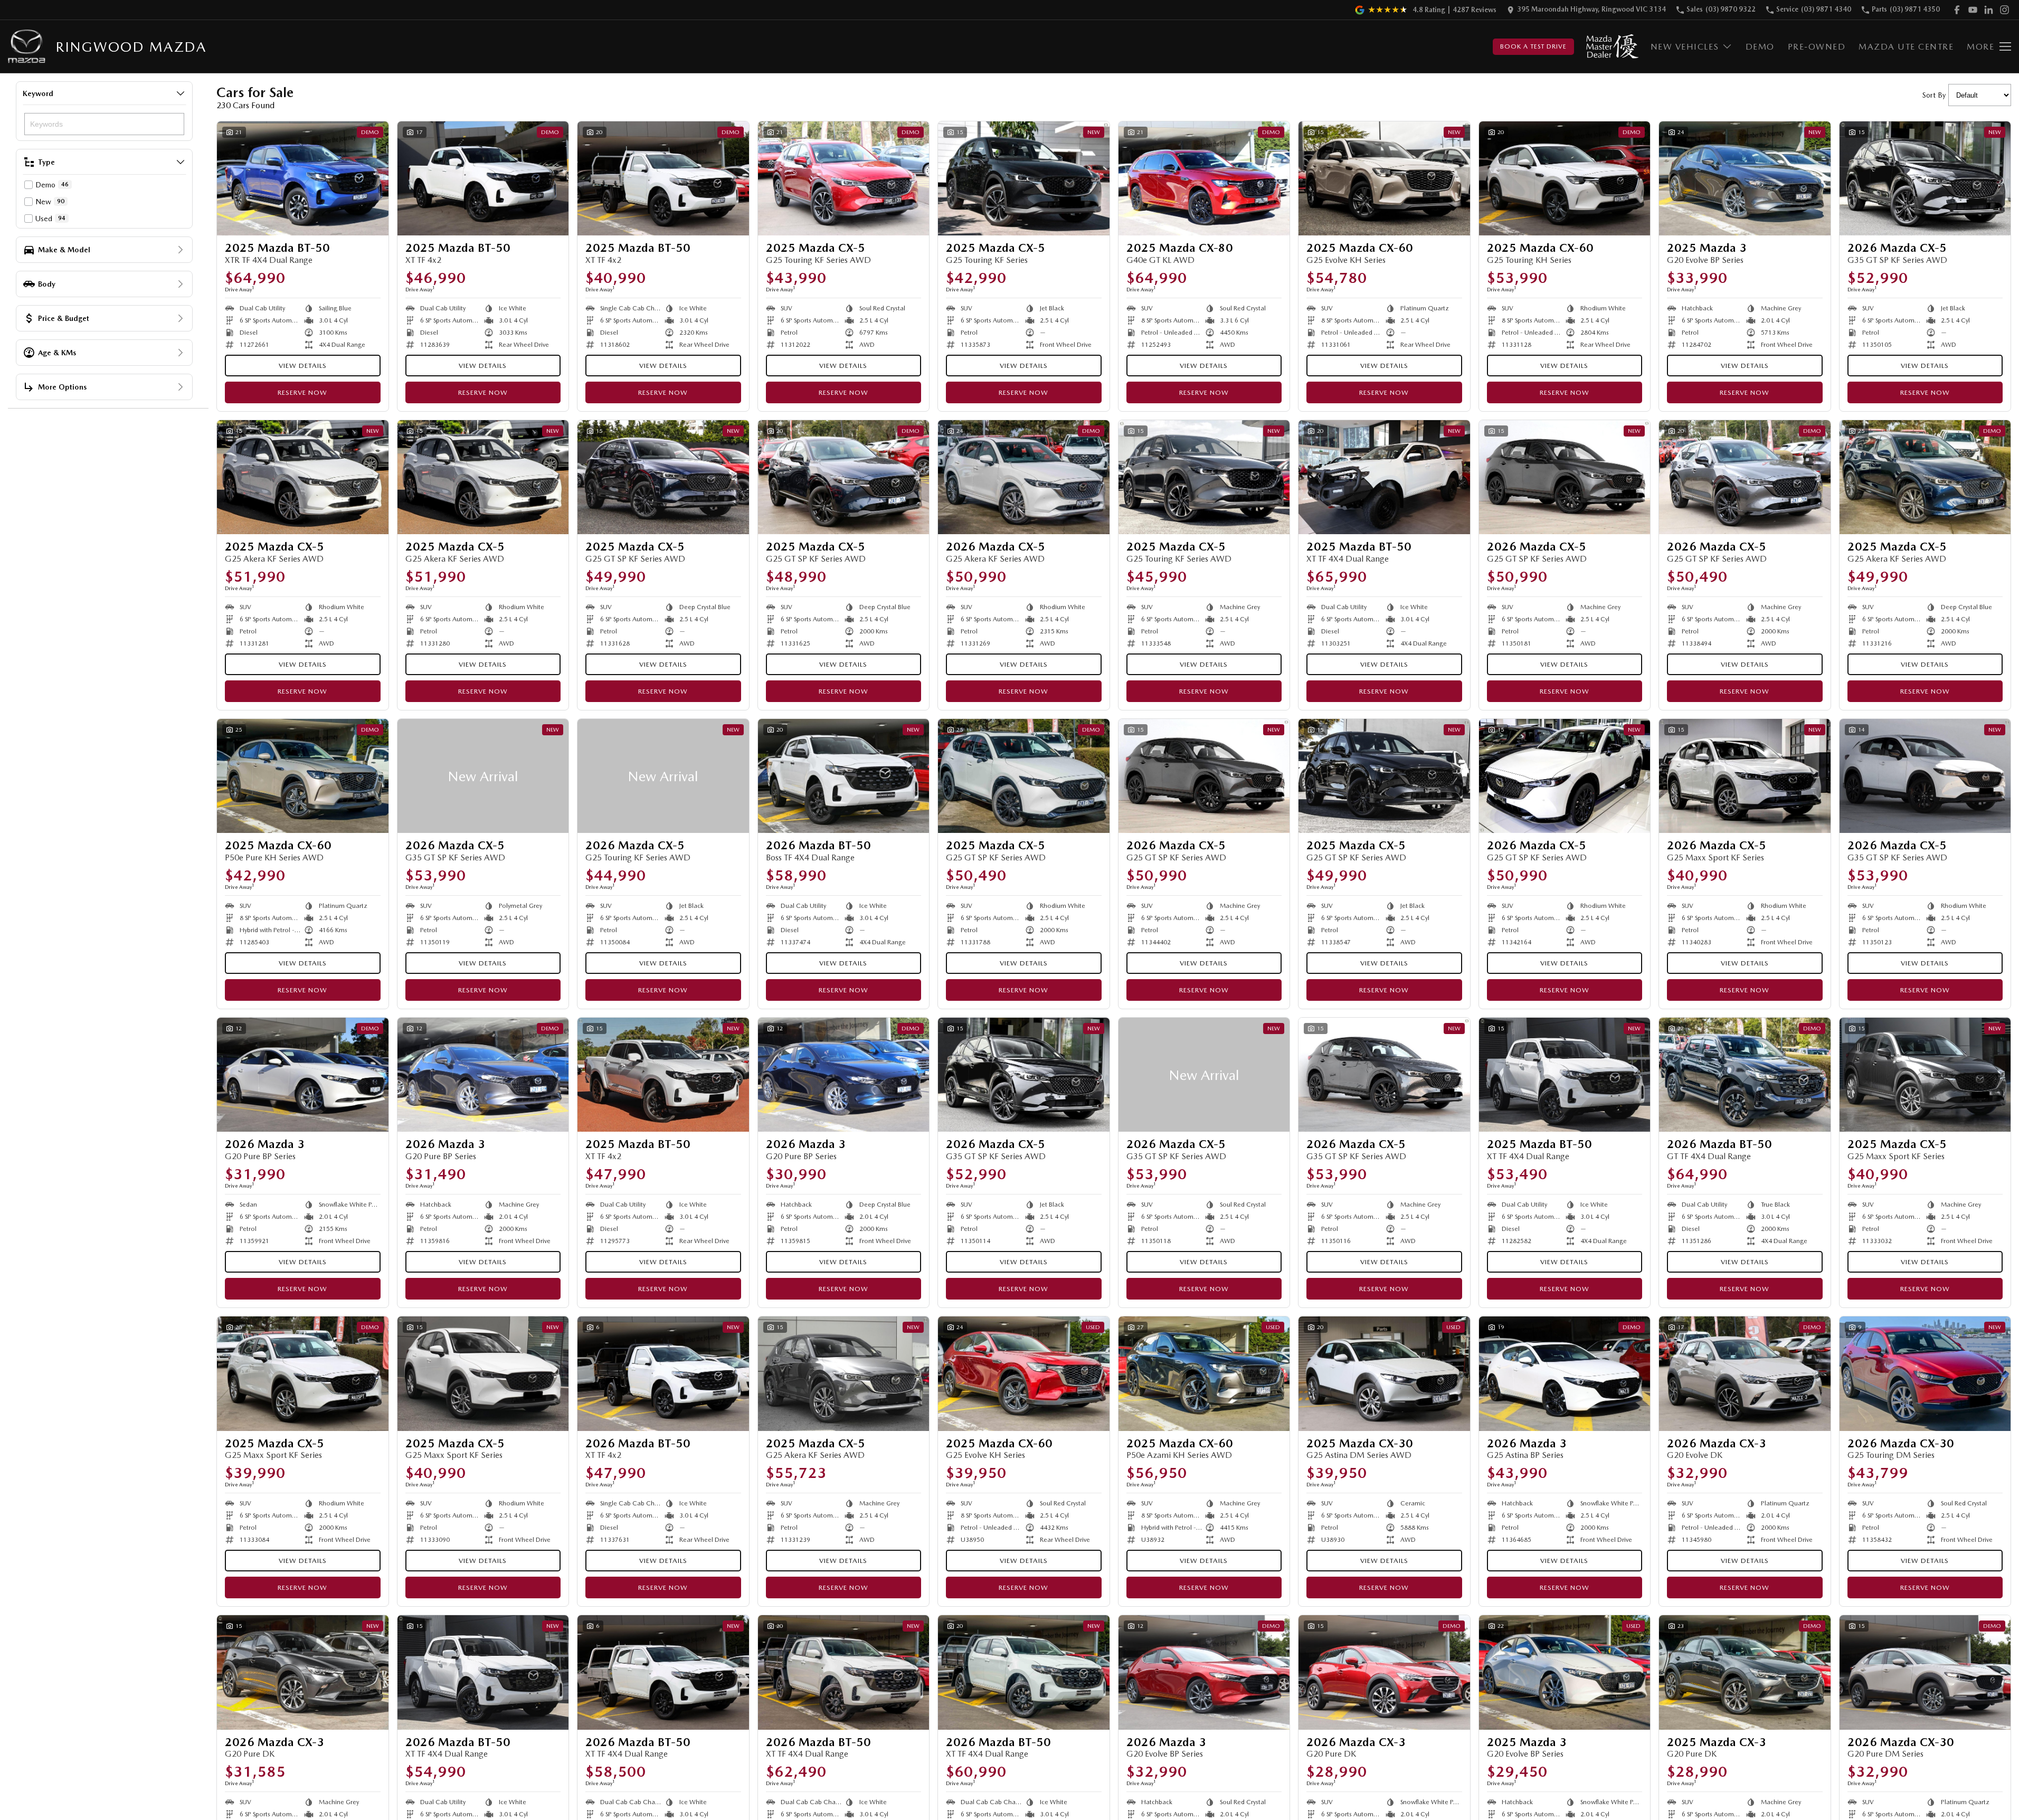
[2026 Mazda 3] (303, 1075)
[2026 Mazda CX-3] (1745, 1373)
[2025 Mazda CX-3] (1745, 1672)
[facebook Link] (1957, 10)
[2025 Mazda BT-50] (303, 178)
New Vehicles (1685, 47)
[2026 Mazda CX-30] (1925, 1373)
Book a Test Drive (1533, 46)
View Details (303, 366)
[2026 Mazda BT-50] (844, 776)
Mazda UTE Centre (1906, 47)
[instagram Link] (2004, 10)
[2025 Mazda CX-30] (1384, 1373)
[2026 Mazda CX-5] (1925, 178)
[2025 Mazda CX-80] (1204, 178)
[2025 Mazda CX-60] (1384, 178)
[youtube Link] (1973, 10)
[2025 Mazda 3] (1745, 178)
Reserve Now (302, 392)
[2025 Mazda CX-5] (844, 178)
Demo (1760, 47)
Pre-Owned (1817, 47)
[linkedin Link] (1989, 10)
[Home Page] (27, 47)
